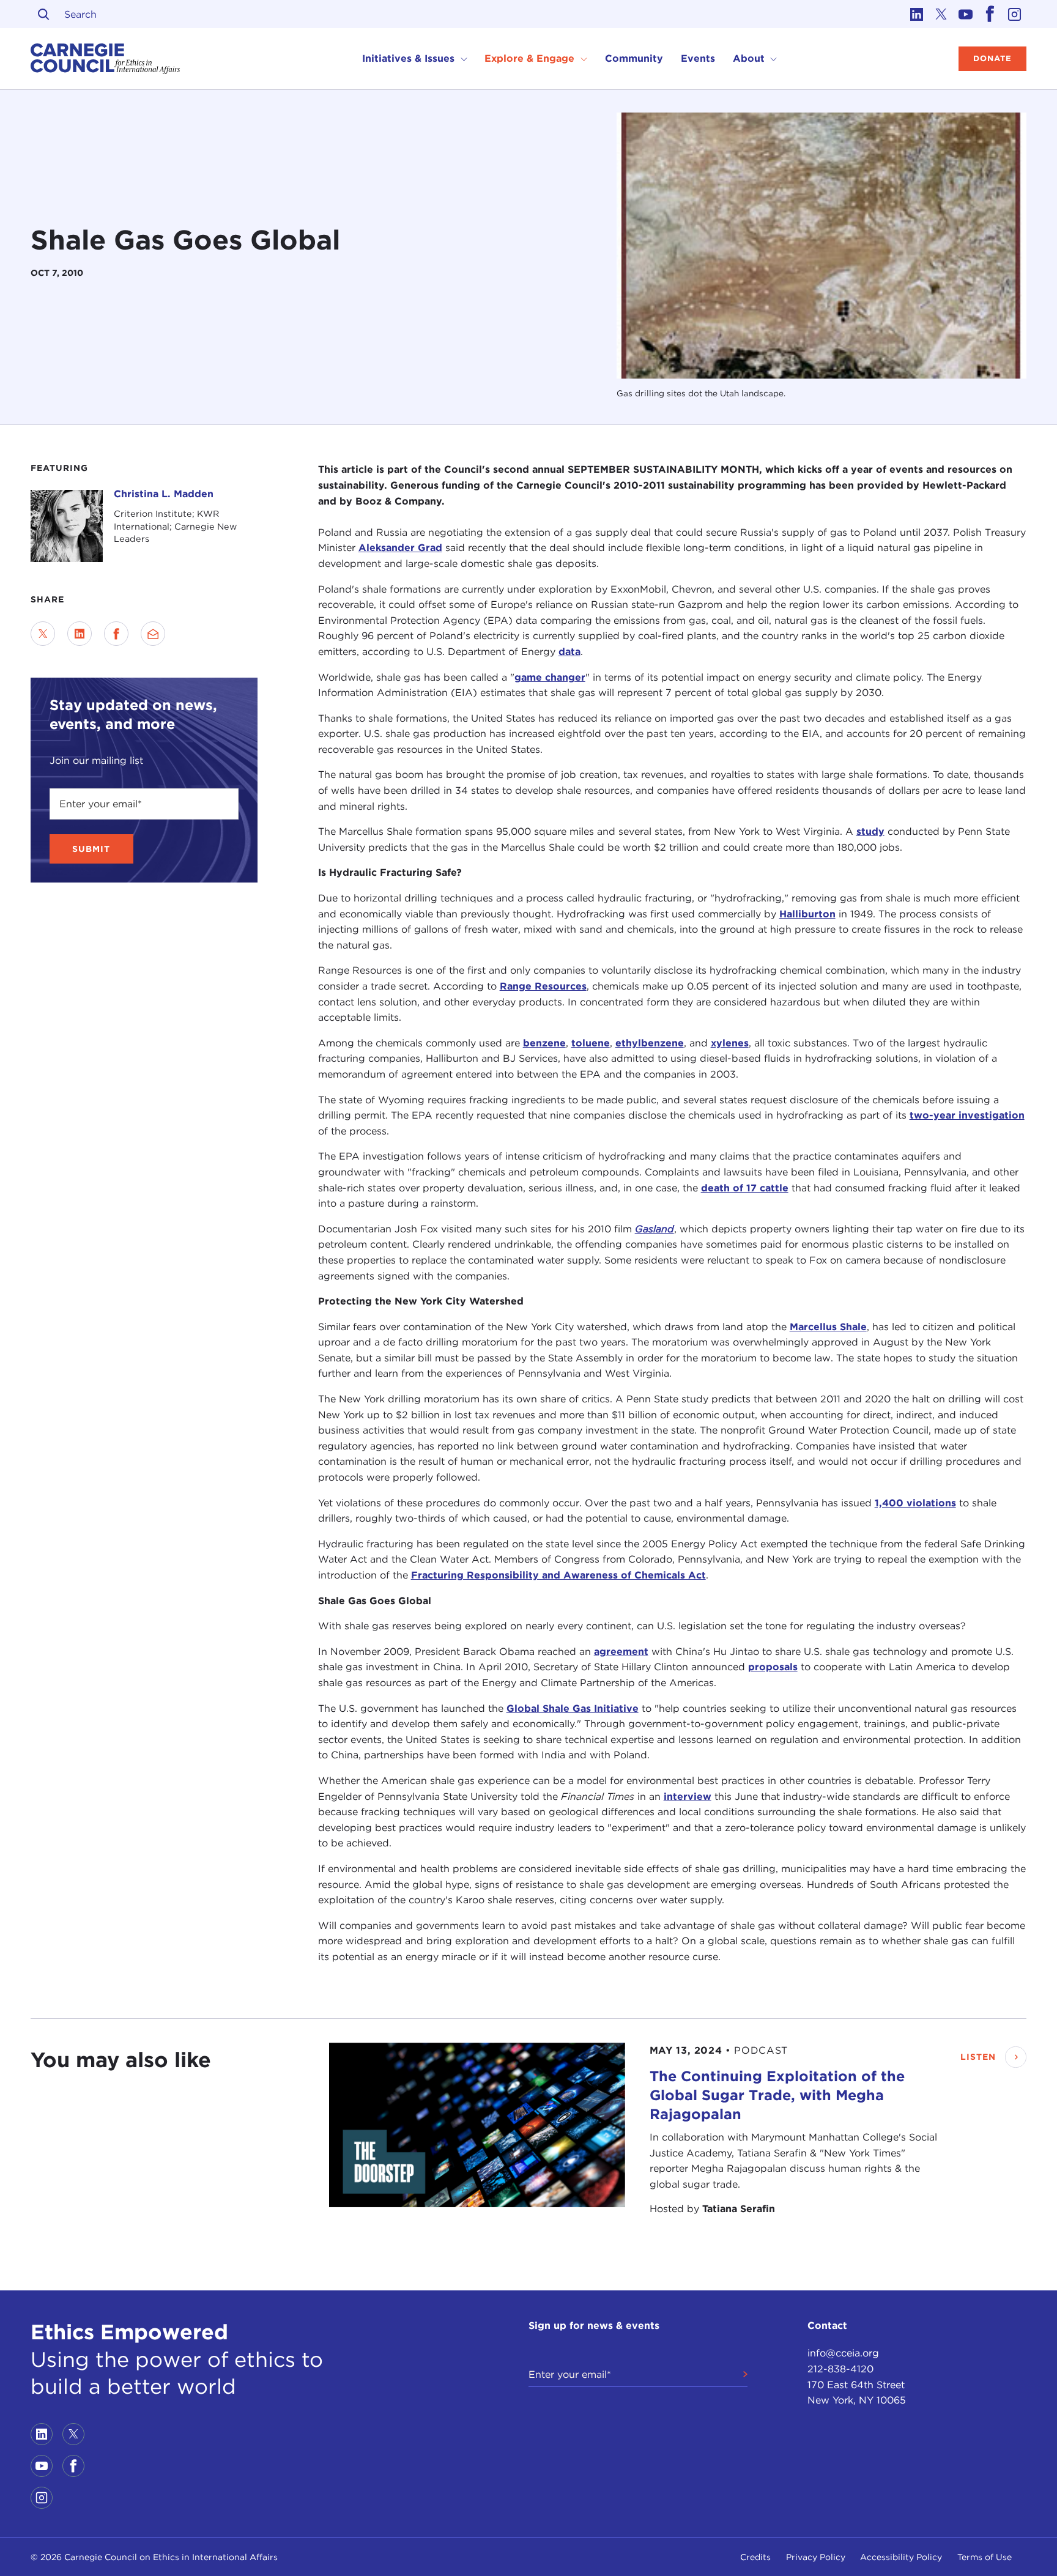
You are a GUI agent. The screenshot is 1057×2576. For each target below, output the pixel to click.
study (870, 831)
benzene (544, 1043)
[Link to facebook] (990, 14)
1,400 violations (915, 1502)
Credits (755, 2557)
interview (688, 1796)
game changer (550, 677)
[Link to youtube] (965, 14)
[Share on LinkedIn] (80, 634)
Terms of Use (985, 2557)
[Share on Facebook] (116, 634)
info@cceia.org (843, 2353)
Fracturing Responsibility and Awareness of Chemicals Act (558, 1575)
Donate (992, 58)
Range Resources (543, 986)
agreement (621, 1652)
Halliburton (807, 913)
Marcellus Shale (828, 1326)
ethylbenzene (650, 1043)
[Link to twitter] (941, 14)
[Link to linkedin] (916, 14)
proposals (773, 1667)
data (569, 652)
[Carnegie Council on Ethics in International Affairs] (106, 59)
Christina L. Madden (164, 494)
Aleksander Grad (400, 548)
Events (698, 58)
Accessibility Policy (901, 2557)
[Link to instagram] (1014, 14)
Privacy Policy (816, 2557)
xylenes (730, 1043)
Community (634, 58)
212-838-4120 (840, 2369)
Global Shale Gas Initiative (573, 1708)
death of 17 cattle (745, 1187)
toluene (591, 1043)
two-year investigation (967, 1115)
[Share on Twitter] (43, 634)
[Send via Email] (153, 634)
